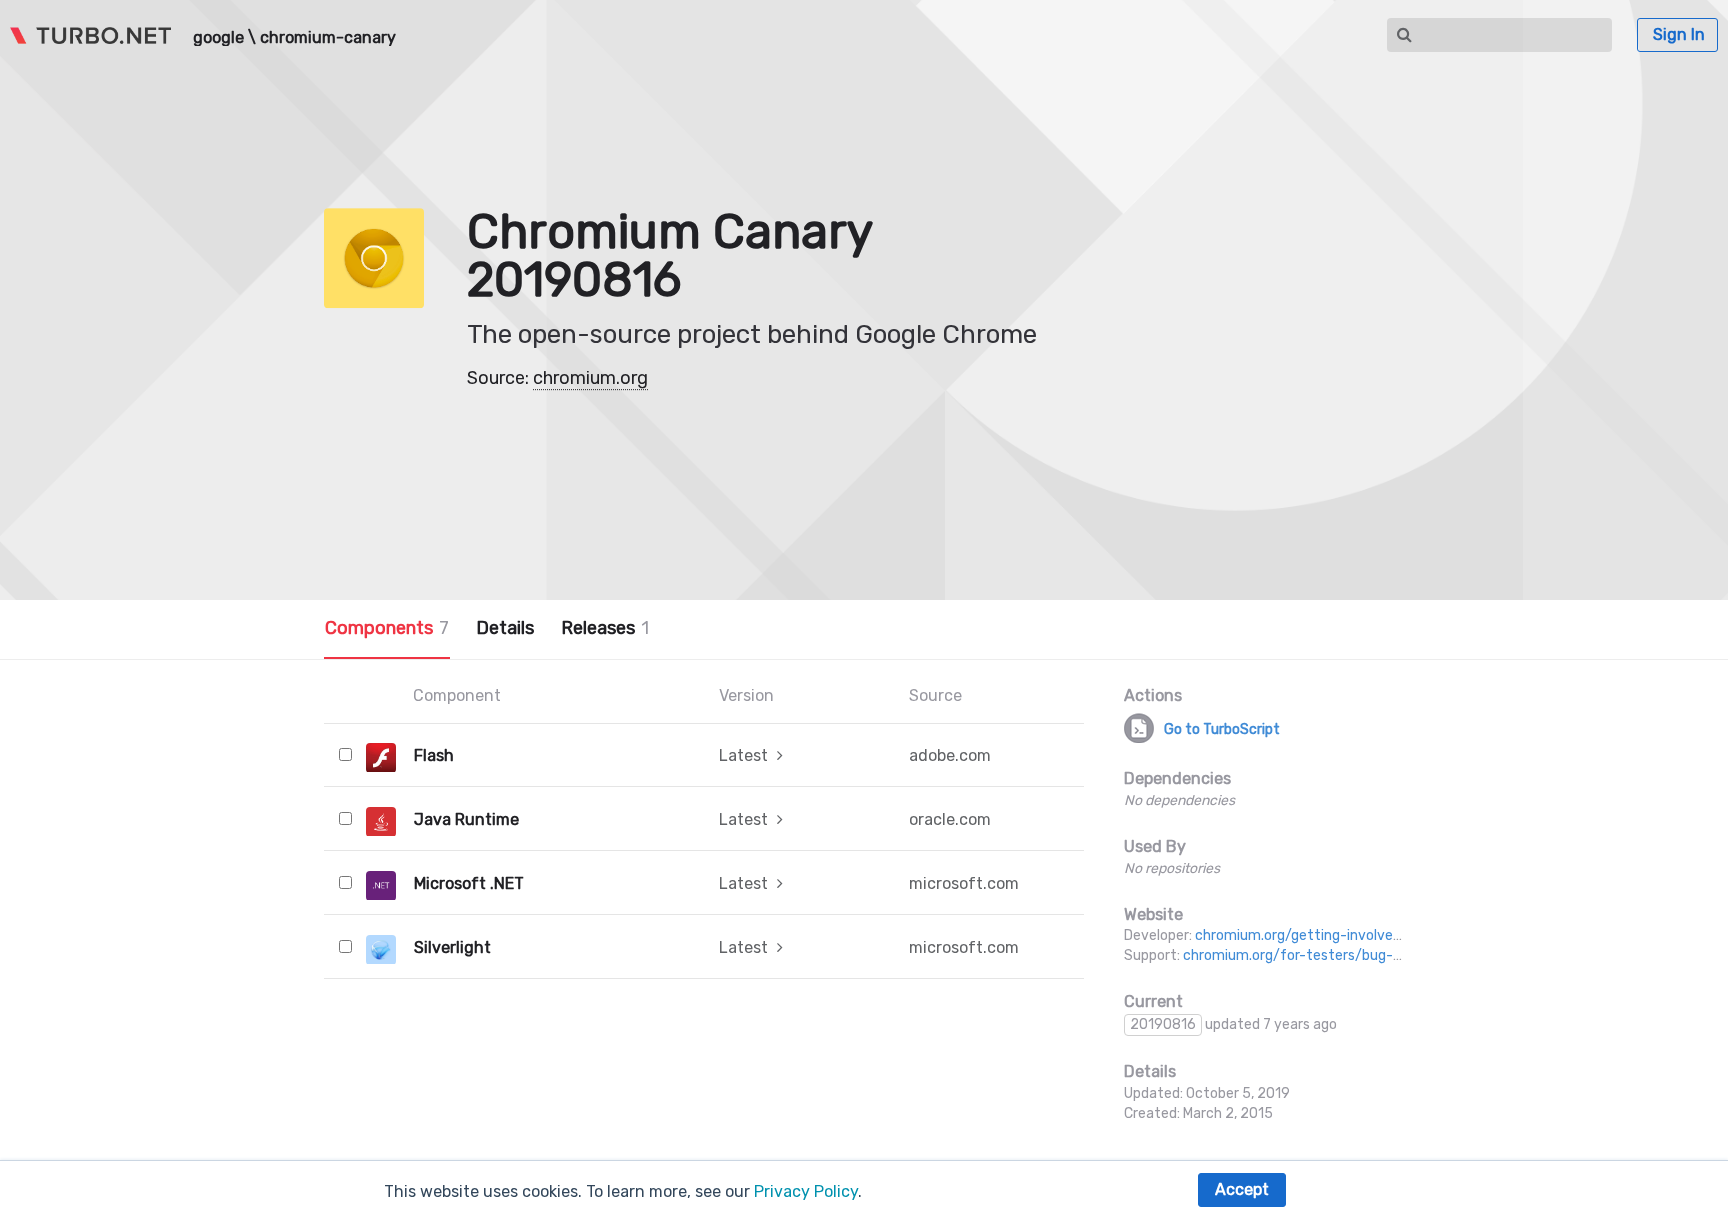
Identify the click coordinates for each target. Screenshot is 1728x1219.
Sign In (1679, 34)
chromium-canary (328, 38)
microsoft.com (964, 883)
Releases (605, 628)
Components (387, 628)
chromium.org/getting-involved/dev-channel (1342, 935)
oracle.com (950, 819)
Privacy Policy (806, 1191)
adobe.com (950, 755)
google (218, 38)
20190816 (1163, 1024)
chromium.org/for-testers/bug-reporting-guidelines (1353, 955)
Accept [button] (1242, 1189)
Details (505, 628)
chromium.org (590, 378)
